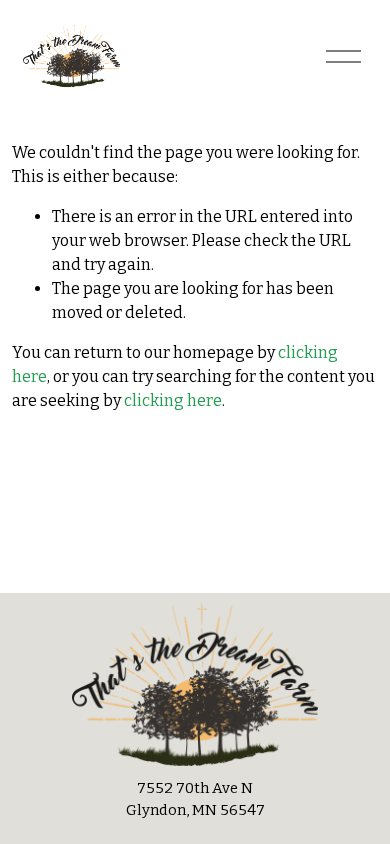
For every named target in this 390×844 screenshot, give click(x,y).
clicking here (173, 400)
